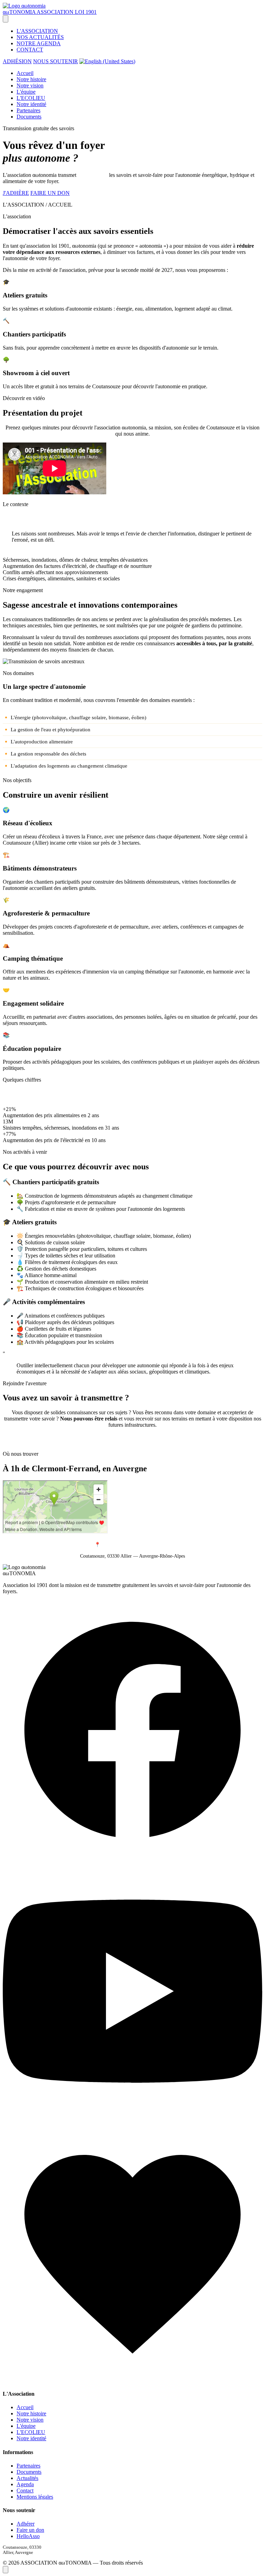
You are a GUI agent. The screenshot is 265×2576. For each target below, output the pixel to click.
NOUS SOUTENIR (56, 61)
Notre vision (30, 85)
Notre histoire (31, 79)
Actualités (27, 2478)
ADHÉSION (17, 61)
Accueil (25, 73)
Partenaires (28, 110)
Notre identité (31, 104)
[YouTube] (132, 2119)
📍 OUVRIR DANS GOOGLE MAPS (132, 1545)
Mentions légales (35, 2497)
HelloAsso (28, 2536)
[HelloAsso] (132, 2380)
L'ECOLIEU (31, 98)
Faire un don (30, 2530)
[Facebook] (132, 1858)
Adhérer (26, 2524)
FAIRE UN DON (50, 193)
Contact (25, 2491)
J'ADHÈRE (16, 193)
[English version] (107, 61)
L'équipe (26, 92)
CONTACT (30, 50)
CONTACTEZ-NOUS (133, 1442)
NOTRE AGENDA (39, 43)
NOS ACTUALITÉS (40, 37)
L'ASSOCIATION (37, 31)
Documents (29, 117)
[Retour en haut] (6, 2570)
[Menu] (6, 19)
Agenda (25, 2484)
